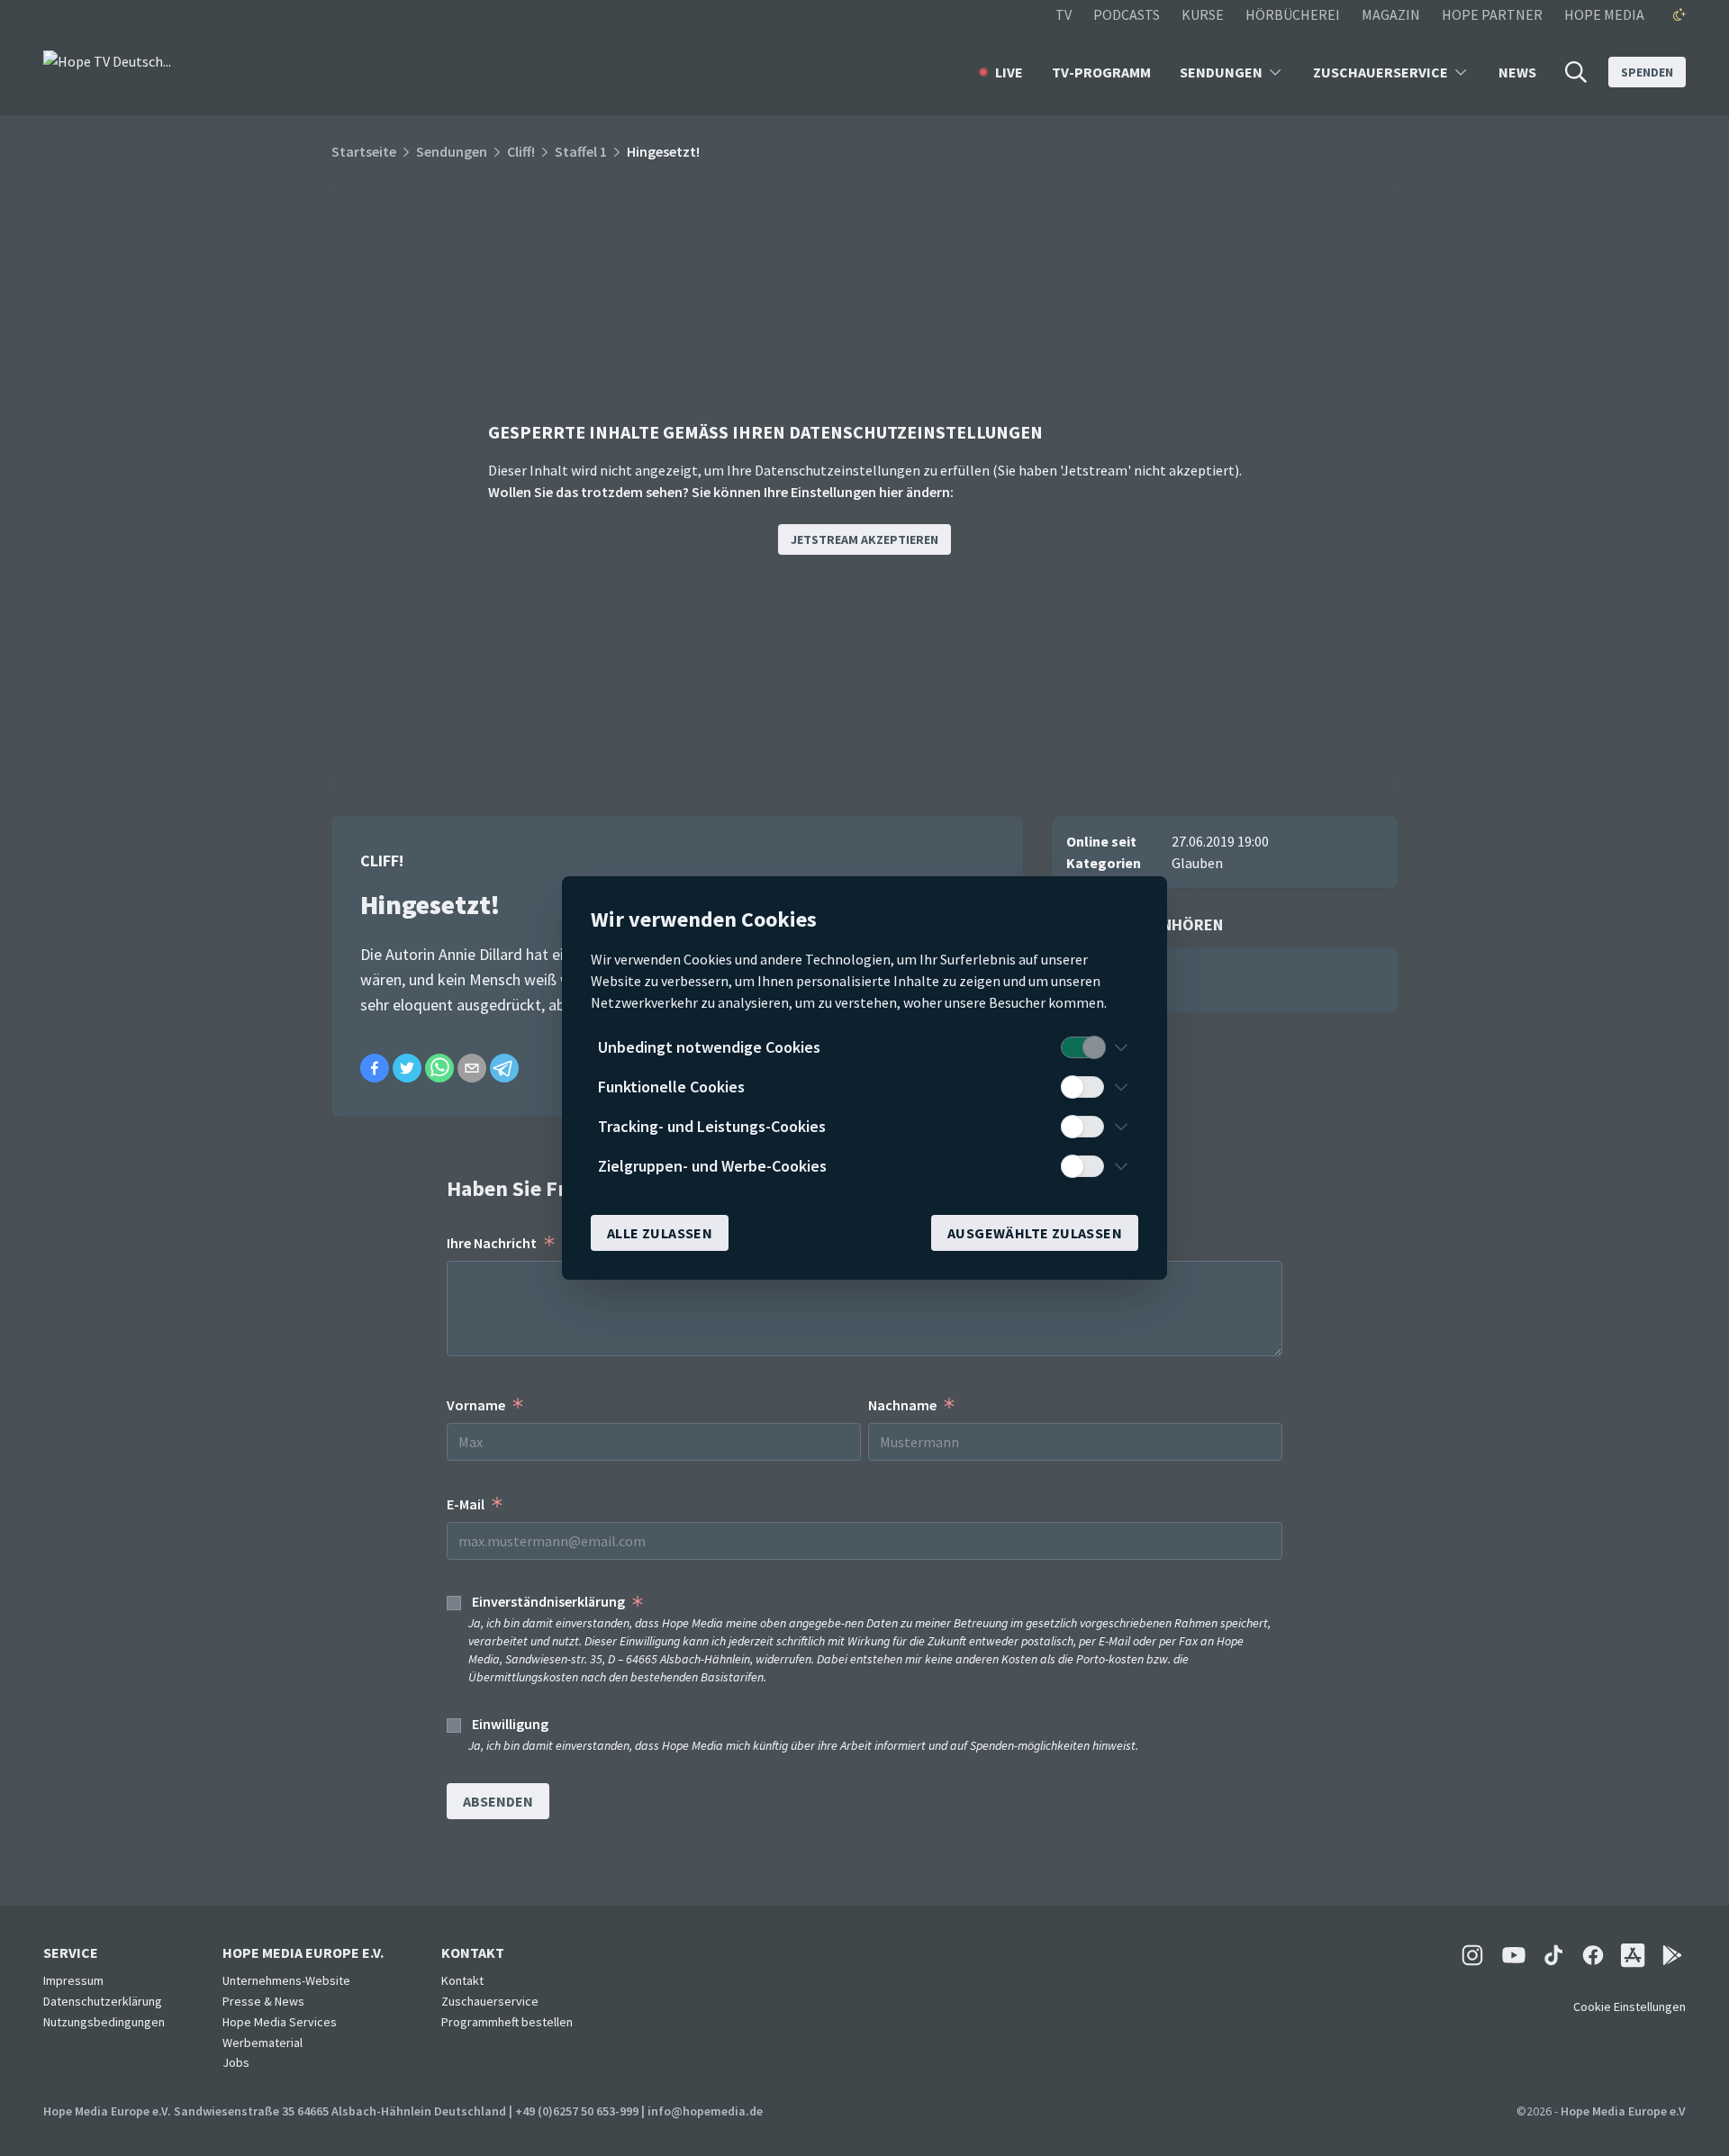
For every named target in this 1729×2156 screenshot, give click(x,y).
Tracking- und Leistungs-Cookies (712, 1126)
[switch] (1082, 1047)
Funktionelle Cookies (671, 1087)
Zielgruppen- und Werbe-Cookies (712, 1166)
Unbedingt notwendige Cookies (709, 1047)
